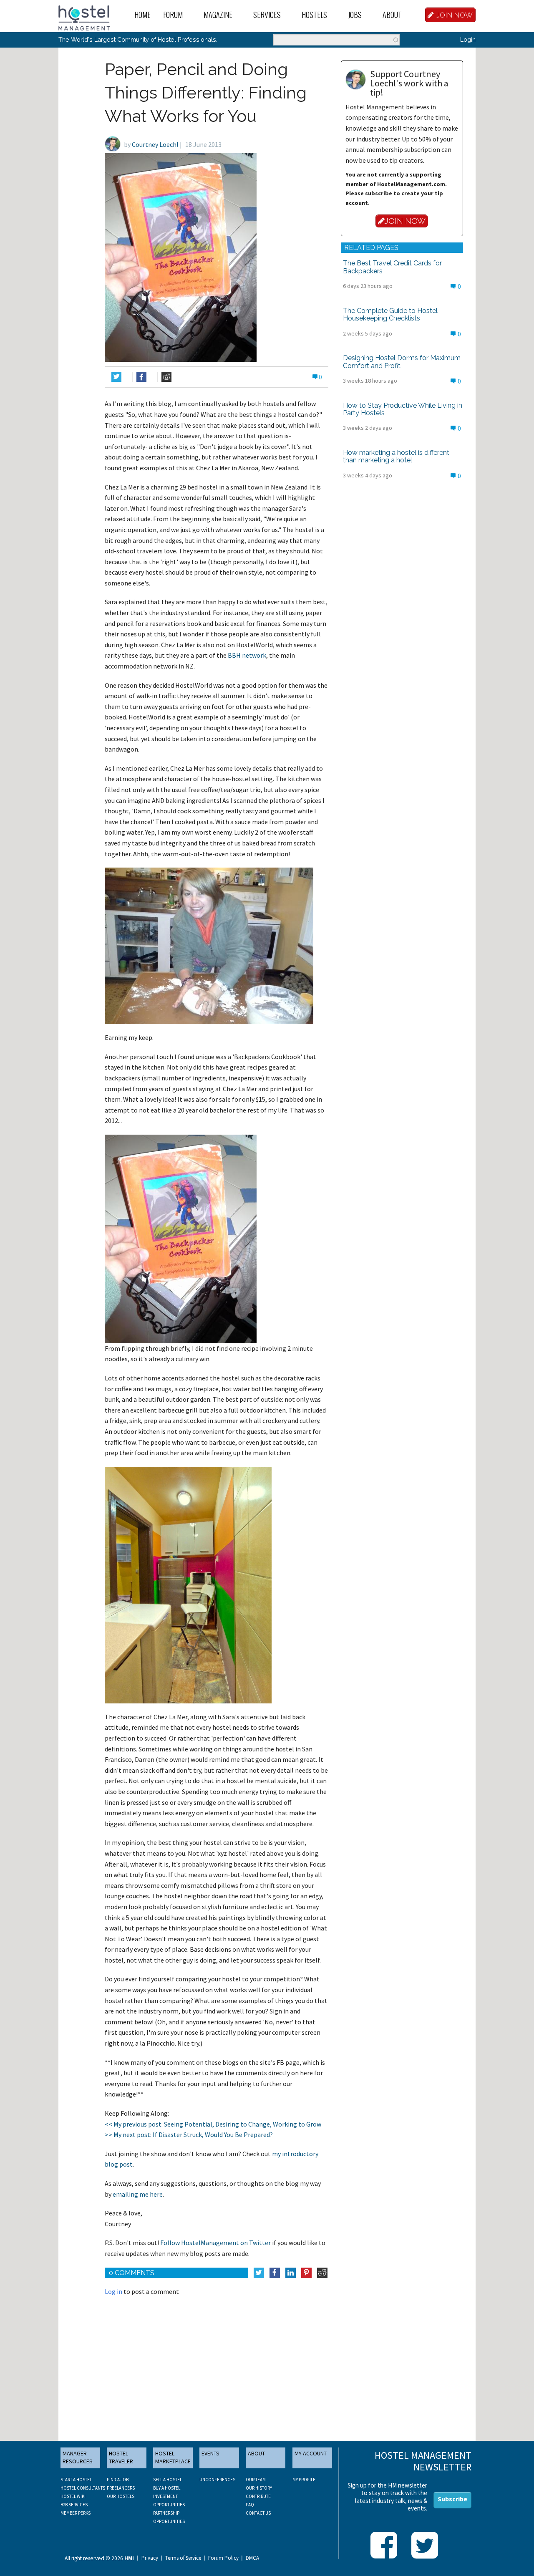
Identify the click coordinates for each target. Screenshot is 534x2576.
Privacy (150, 2558)
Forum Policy (223, 2558)
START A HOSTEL (76, 2480)
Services (267, 15)
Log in (113, 2291)
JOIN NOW (455, 15)
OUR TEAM (256, 2480)
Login (468, 39)
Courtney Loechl (155, 144)
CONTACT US (258, 2513)
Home (142, 15)
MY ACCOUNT (311, 2453)
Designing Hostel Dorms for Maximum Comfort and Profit (402, 362)
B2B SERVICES (74, 2505)
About (392, 15)
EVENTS (210, 2453)
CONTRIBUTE (258, 2496)
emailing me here (138, 2194)
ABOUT (256, 2453)
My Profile (304, 2480)
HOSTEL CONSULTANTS (83, 2488)
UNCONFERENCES (217, 2480)
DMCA (252, 2558)
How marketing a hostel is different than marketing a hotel (396, 456)
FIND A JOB (118, 2480)
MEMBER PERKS (76, 2513)
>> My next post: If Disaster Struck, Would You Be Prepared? (189, 2134)
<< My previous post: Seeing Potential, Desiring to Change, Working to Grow (213, 2124)
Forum (173, 15)
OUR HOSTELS (121, 2496)
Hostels (314, 15)
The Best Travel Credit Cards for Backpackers (392, 267)
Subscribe (452, 2499)
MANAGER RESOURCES (78, 2457)
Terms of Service (183, 2558)
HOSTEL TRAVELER (121, 2457)
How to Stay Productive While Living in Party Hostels (403, 409)
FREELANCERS (121, 2488)
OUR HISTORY (259, 2488)
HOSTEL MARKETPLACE (173, 2457)
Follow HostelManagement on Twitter (215, 2243)
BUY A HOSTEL (167, 2488)
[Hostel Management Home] (84, 17)
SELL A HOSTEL (168, 2480)
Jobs (355, 15)
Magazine (218, 15)
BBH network (247, 655)
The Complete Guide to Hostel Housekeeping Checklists (390, 314)
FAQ (250, 2505)
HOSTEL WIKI (73, 2496)
